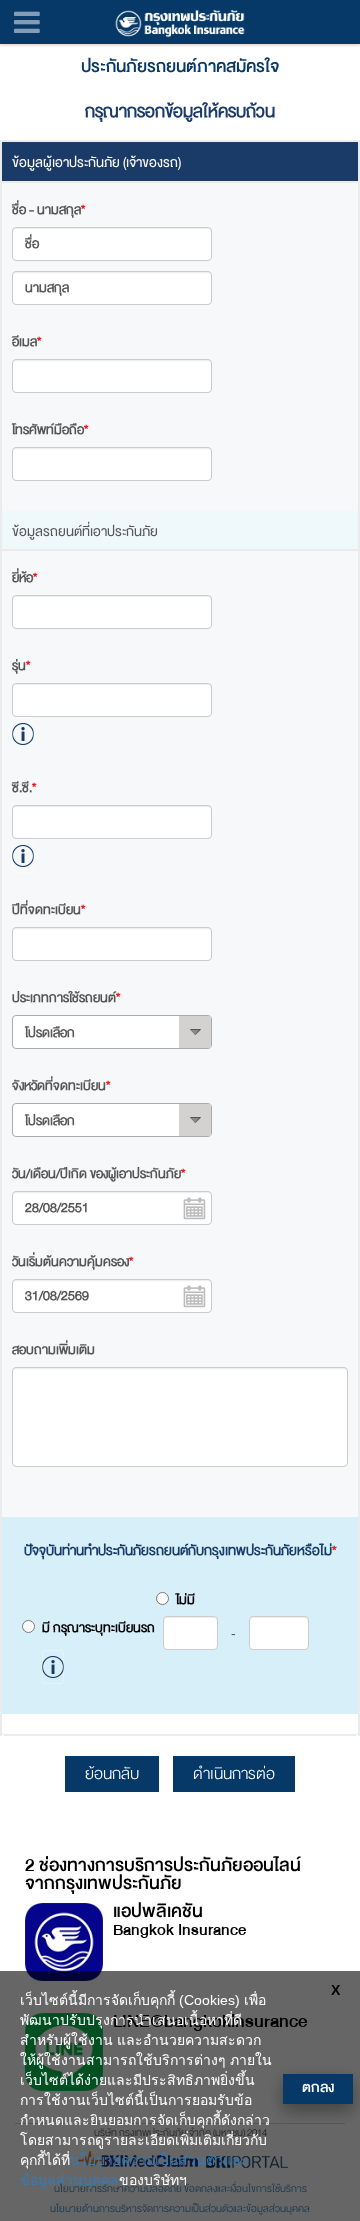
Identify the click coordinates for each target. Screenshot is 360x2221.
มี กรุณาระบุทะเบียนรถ (139, 1629)
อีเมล (26, 342)
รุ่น (21, 666)
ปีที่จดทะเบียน (48, 910)
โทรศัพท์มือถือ (50, 430)
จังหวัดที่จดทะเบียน (61, 1086)
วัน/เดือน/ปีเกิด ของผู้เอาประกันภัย (98, 1174)
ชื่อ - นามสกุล (48, 210)
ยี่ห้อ (24, 578)
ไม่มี (185, 1600)
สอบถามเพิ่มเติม (53, 1350)
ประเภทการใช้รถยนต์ (66, 998)
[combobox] (112, 1032)
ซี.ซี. (24, 788)
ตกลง (318, 2087)
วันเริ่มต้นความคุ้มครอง (72, 1262)
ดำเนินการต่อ (234, 1774)
